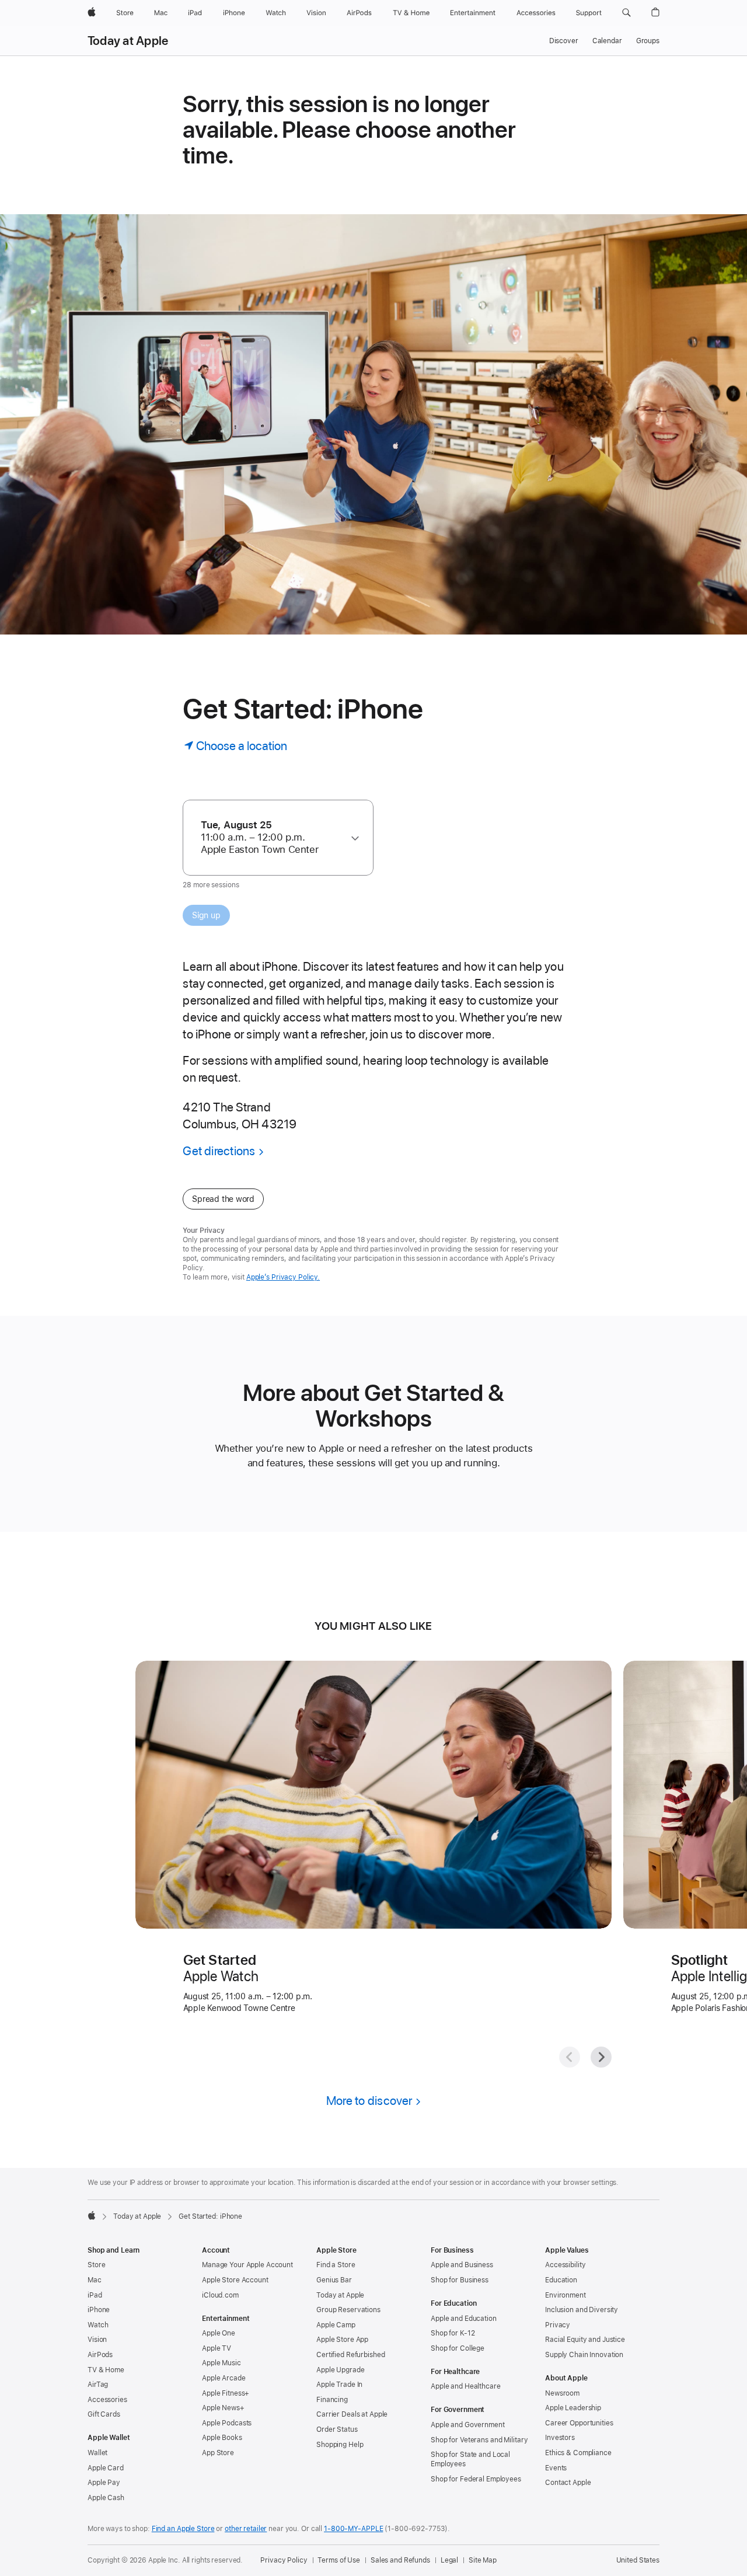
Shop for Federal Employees (476, 2479)
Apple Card (106, 2468)
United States (638, 2560)
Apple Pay (104, 2483)
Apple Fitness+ (226, 2393)
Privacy (558, 2325)
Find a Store (336, 2265)
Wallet (97, 2453)
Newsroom (562, 2393)
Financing (332, 2400)
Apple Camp (336, 2325)
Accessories (107, 2400)
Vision (97, 2340)
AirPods (100, 2355)
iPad (95, 2295)
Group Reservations (348, 2310)
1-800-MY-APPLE (353, 2529)
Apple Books (222, 2438)
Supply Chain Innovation (584, 2355)
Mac (95, 2280)
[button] (626, 13)
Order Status (337, 2429)
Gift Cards (104, 2414)
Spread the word (223, 1199)
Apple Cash (106, 2498)
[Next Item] (601, 2057)
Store (96, 2265)
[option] (273, 837)
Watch (98, 2325)
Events (556, 2468)
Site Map (483, 2560)
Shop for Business (460, 2280)
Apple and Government (468, 2425)
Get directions (219, 1151)
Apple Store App (342, 2340)
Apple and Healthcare (466, 2386)
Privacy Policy (284, 2560)
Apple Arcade (224, 2378)
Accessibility (565, 2265)
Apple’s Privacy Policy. (283, 1277)
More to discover (369, 2101)
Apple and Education (464, 2319)
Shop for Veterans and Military (479, 2440)
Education (561, 2280)
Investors (560, 2438)
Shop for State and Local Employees (470, 2459)
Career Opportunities (579, 2423)
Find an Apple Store (183, 2529)
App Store (218, 2453)
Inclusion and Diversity (582, 2310)
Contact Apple (568, 2483)
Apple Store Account (235, 2280)
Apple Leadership (573, 2408)
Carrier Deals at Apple (352, 2414)
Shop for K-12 (453, 2333)
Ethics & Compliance (578, 2453)
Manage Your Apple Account (247, 2265)
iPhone (99, 2310)
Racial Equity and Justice (585, 2340)
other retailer (246, 2529)
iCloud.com (220, 2295)
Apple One (219, 2333)
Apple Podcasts (227, 2423)
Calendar (607, 41)
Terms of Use (339, 2560)
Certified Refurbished (350, 2355)
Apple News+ (223, 2408)
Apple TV (217, 2348)
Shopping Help (340, 2445)
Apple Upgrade (340, 2370)
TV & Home (106, 2370)
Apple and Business (462, 2265)
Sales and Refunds (400, 2560)
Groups (648, 41)
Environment (566, 2295)
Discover (564, 41)
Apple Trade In (339, 2385)
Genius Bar (334, 2280)
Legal (449, 2560)
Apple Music (221, 2363)
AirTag (98, 2385)
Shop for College (458, 2348)
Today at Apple (128, 41)
